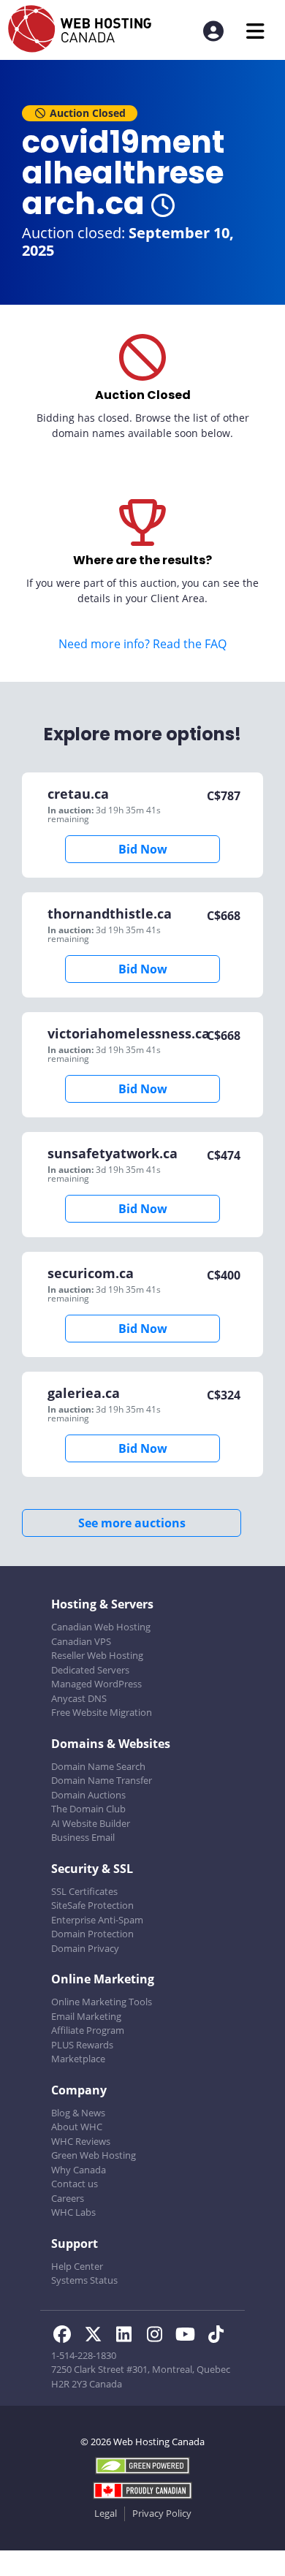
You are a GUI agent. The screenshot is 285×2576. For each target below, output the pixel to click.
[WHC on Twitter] (97, 2336)
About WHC (77, 2127)
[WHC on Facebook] (66, 2336)
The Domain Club (88, 1809)
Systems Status (84, 2280)
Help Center (77, 2266)
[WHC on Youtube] (189, 2336)
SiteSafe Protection (92, 1905)
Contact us (75, 2184)
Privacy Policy (162, 2513)
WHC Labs (73, 2212)
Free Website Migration (102, 1712)
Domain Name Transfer (102, 1780)
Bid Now (143, 849)
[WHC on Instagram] (159, 2336)
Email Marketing (86, 2016)
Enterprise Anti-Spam (97, 1920)
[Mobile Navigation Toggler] (255, 31)
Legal (106, 2513)
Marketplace (78, 2059)
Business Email (83, 1837)
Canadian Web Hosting (101, 1627)
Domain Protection (92, 1934)
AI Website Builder (91, 1823)
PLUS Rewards (82, 2045)
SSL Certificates (84, 1891)
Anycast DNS (79, 1698)
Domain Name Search (98, 1766)
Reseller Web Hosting (97, 1655)
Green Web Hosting (94, 2155)
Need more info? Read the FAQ (142, 644)
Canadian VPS (81, 1641)
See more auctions (132, 1523)
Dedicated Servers (90, 1670)
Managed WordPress (96, 1684)
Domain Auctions (88, 1795)
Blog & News (78, 2113)
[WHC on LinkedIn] (128, 2336)
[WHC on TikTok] (218, 2336)
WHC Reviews (81, 2141)
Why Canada (79, 2170)
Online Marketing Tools (102, 2002)
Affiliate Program (88, 2030)
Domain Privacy (85, 1948)
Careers (68, 2198)
